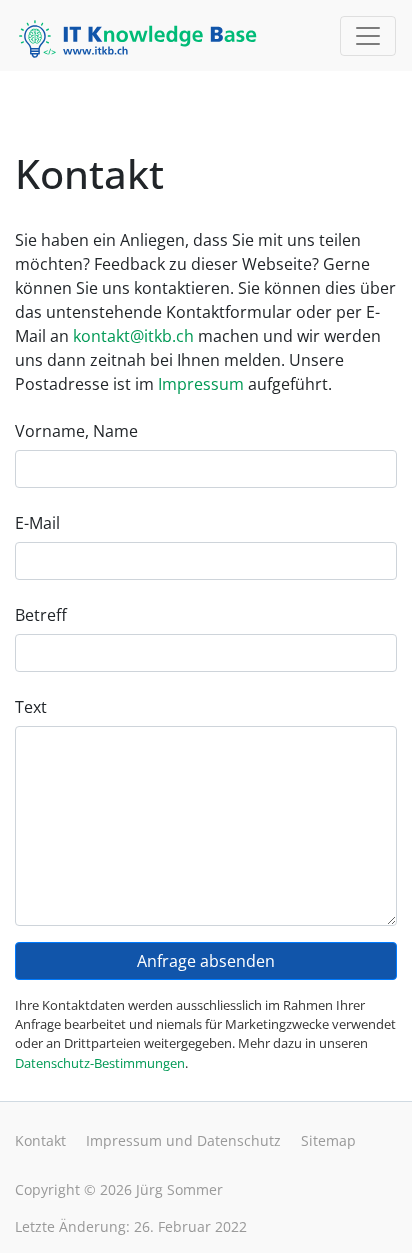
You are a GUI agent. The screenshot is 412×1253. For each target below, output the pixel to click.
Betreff (41, 615)
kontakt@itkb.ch (133, 336)
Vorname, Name (76, 431)
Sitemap (328, 1140)
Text (31, 707)
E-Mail (37, 523)
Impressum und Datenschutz (183, 1140)
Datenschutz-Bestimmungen (100, 1063)
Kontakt (40, 1140)
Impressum (201, 384)
